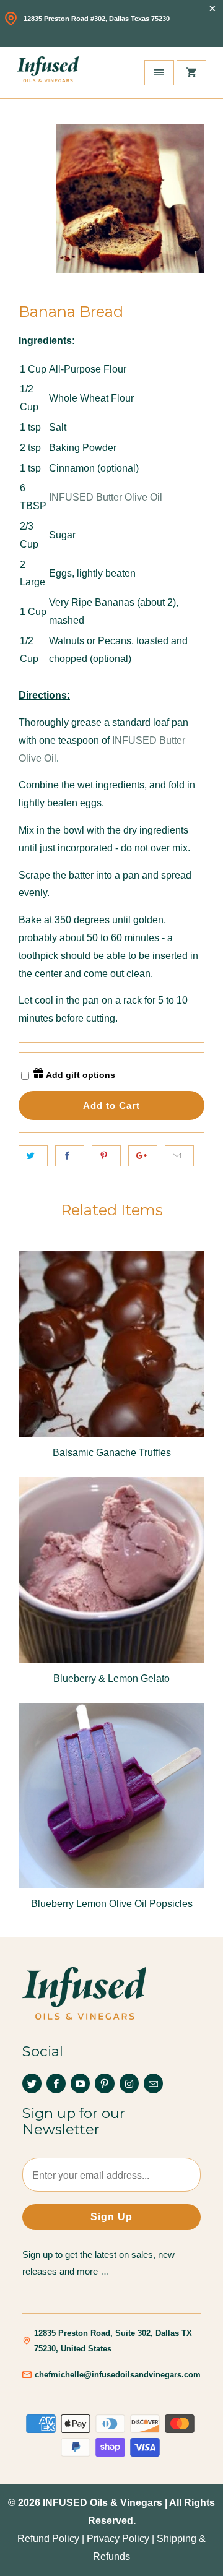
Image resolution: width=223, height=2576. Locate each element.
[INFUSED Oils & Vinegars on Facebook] (56, 2083)
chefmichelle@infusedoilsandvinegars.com (118, 2375)
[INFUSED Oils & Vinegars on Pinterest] (104, 2083)
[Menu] (159, 73)
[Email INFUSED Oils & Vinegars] (153, 2083)
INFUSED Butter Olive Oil (106, 497)
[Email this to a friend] (179, 1156)
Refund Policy (48, 2539)
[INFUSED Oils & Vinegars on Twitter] (32, 2083)
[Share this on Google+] (143, 1156)
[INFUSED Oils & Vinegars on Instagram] (129, 2083)
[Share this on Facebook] (70, 1156)
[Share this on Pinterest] (106, 1156)
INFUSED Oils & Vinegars (103, 2503)
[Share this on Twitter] (33, 1156)
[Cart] (191, 73)
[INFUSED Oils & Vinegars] (48, 73)
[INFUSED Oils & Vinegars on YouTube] (80, 2083)
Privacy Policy (118, 2539)
